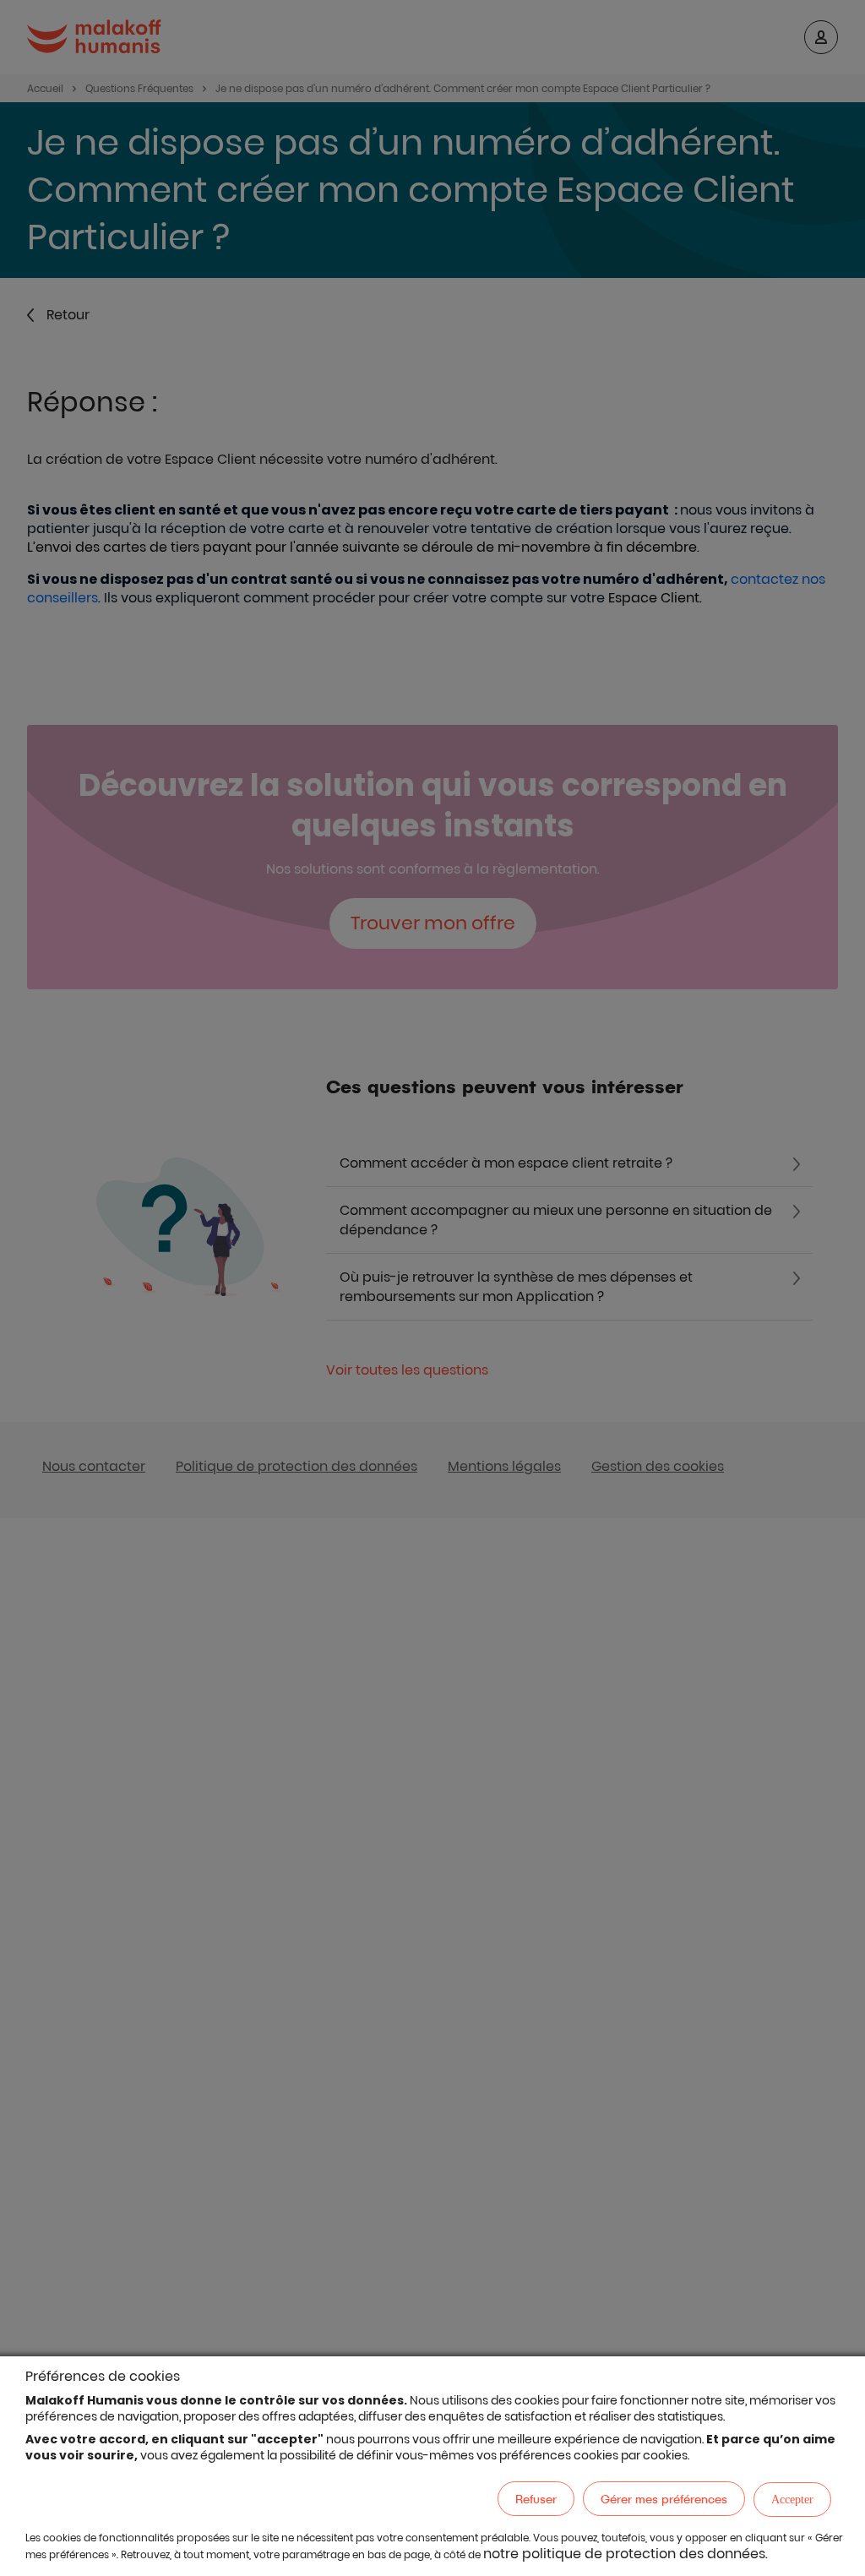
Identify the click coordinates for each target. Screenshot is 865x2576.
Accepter (792, 2500)
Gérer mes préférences (664, 2499)
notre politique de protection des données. (626, 2554)
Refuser (536, 2499)
